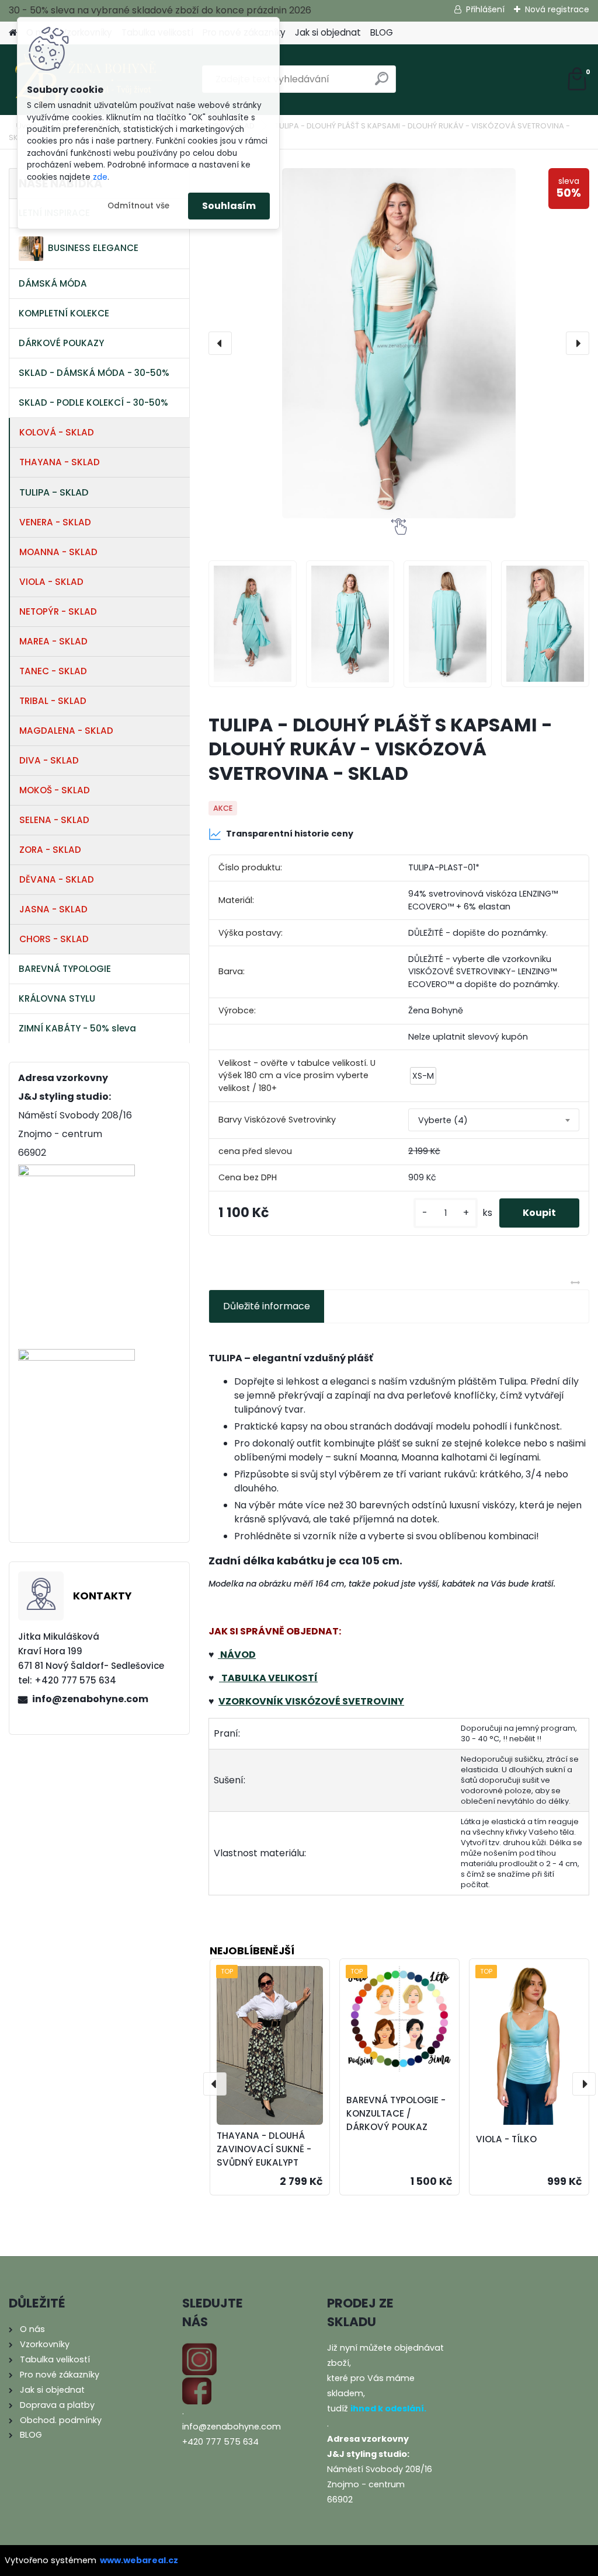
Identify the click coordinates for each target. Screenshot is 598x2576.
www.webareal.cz (139, 2560)
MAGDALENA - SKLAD (66, 731)
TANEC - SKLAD (53, 671)
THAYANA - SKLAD (60, 462)
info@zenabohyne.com (90, 1699)
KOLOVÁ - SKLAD (57, 432)
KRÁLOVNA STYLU (57, 998)
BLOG (382, 32)
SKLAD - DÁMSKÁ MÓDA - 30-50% (94, 373)
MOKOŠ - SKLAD (55, 790)
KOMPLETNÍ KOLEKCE (64, 313)
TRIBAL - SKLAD (53, 701)
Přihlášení (485, 9)
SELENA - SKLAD (54, 820)
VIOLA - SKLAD (51, 582)
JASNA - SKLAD (53, 909)
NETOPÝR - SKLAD (58, 611)
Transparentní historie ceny (290, 834)
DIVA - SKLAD (49, 760)
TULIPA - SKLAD (54, 492)
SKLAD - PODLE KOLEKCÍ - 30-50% (93, 402)
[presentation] (220, 343)
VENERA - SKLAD (55, 522)
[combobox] (494, 1120)
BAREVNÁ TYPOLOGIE (65, 969)
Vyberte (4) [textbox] (443, 1120)
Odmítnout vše (138, 206)
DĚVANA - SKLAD (57, 879)
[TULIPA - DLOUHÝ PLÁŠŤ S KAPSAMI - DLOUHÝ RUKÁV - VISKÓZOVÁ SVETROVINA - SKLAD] (399, 343)
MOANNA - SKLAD (58, 552)
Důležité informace (267, 1306)
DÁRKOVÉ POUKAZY (61, 343)
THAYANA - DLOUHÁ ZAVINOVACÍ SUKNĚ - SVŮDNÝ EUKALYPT (264, 2149)
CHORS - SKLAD (54, 939)
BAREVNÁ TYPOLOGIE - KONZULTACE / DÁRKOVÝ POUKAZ (396, 2113)
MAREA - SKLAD (53, 641)
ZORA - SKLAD (50, 850)
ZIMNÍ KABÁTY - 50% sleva (77, 1028)
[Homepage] (13, 33)
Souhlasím (229, 206)
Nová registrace (557, 9)
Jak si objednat (328, 32)
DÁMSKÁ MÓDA (53, 283)
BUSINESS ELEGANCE (93, 248)
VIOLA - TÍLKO (506, 2139)
